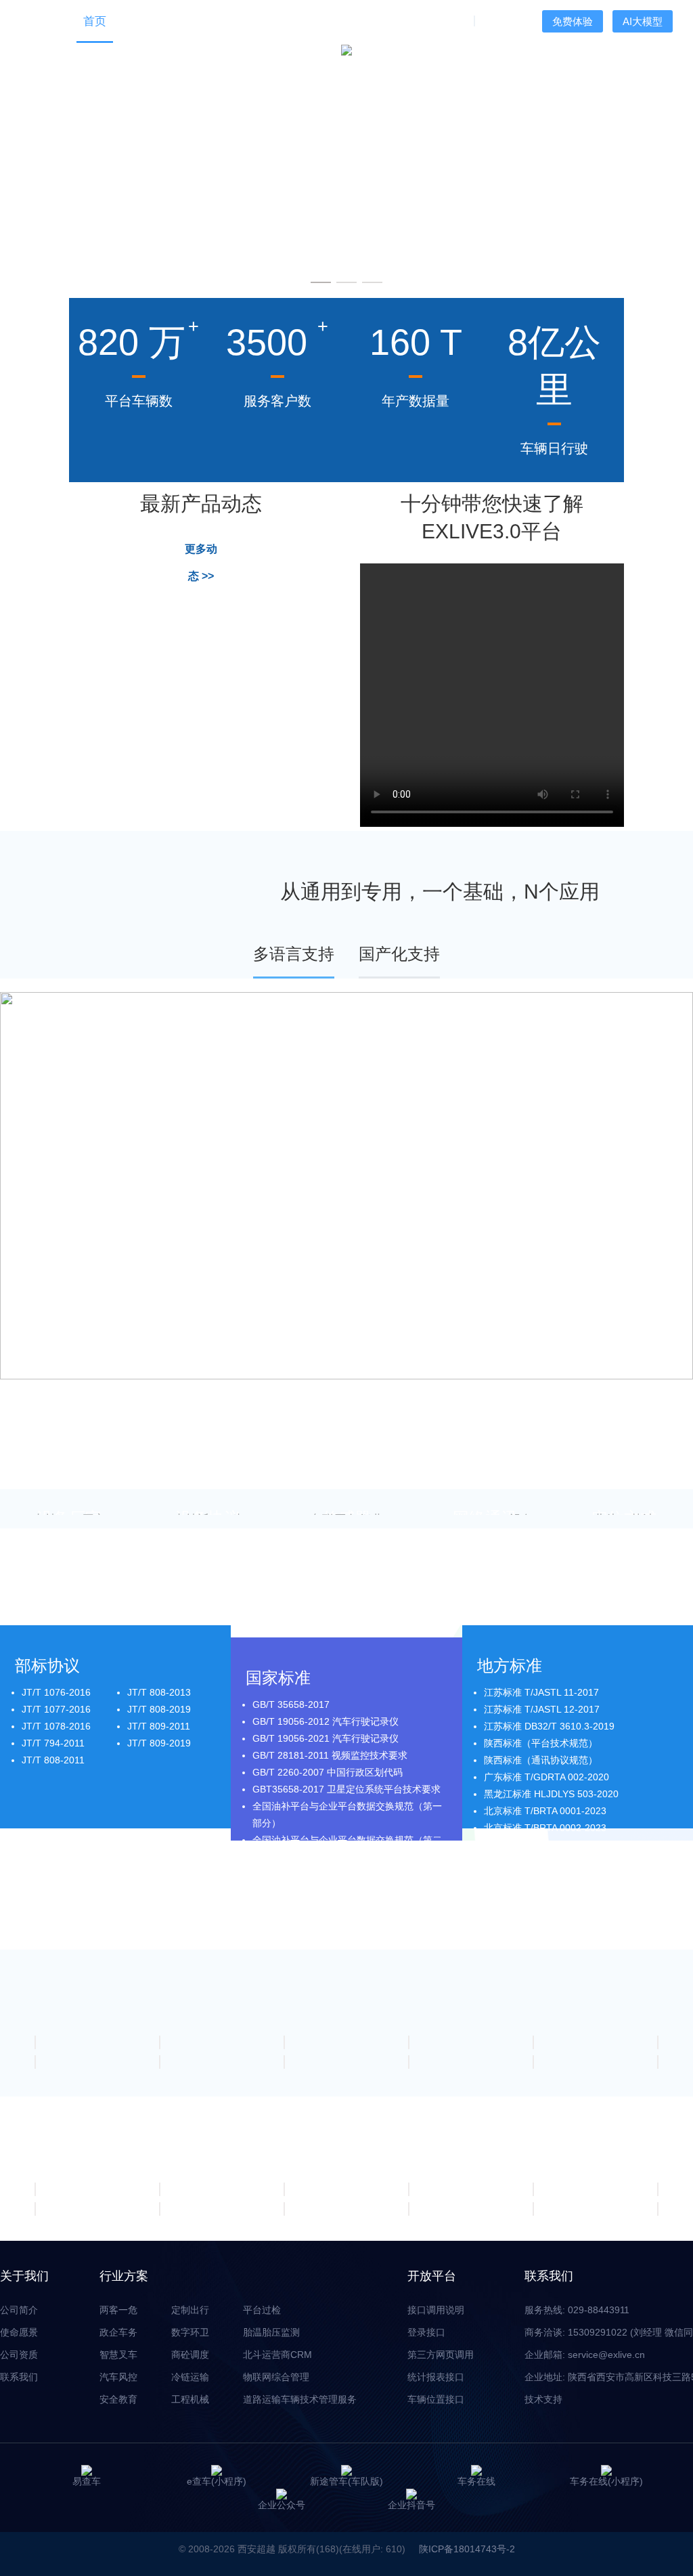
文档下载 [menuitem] (321, 21)
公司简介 (19, 2310)
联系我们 (19, 2377)
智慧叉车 (118, 2355)
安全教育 (118, 2399)
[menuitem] (142, 21)
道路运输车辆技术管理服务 (300, 2399)
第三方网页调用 (441, 2355)
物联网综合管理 (276, 2377)
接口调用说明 (436, 2310)
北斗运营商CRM (277, 2355)
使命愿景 (19, 2332)
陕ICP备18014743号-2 (467, 2549)
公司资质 (19, 2355)
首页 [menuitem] (95, 21)
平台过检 (262, 2310)
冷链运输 (190, 2377)
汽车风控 (118, 2377)
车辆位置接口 (436, 2399)
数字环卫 (190, 2332)
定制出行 (190, 2310)
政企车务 (118, 2332)
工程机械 (190, 2399)
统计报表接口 (436, 2377)
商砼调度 (190, 2355)
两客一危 (118, 2310)
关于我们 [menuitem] (440, 21)
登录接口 (426, 2332)
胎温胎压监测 (271, 2332)
